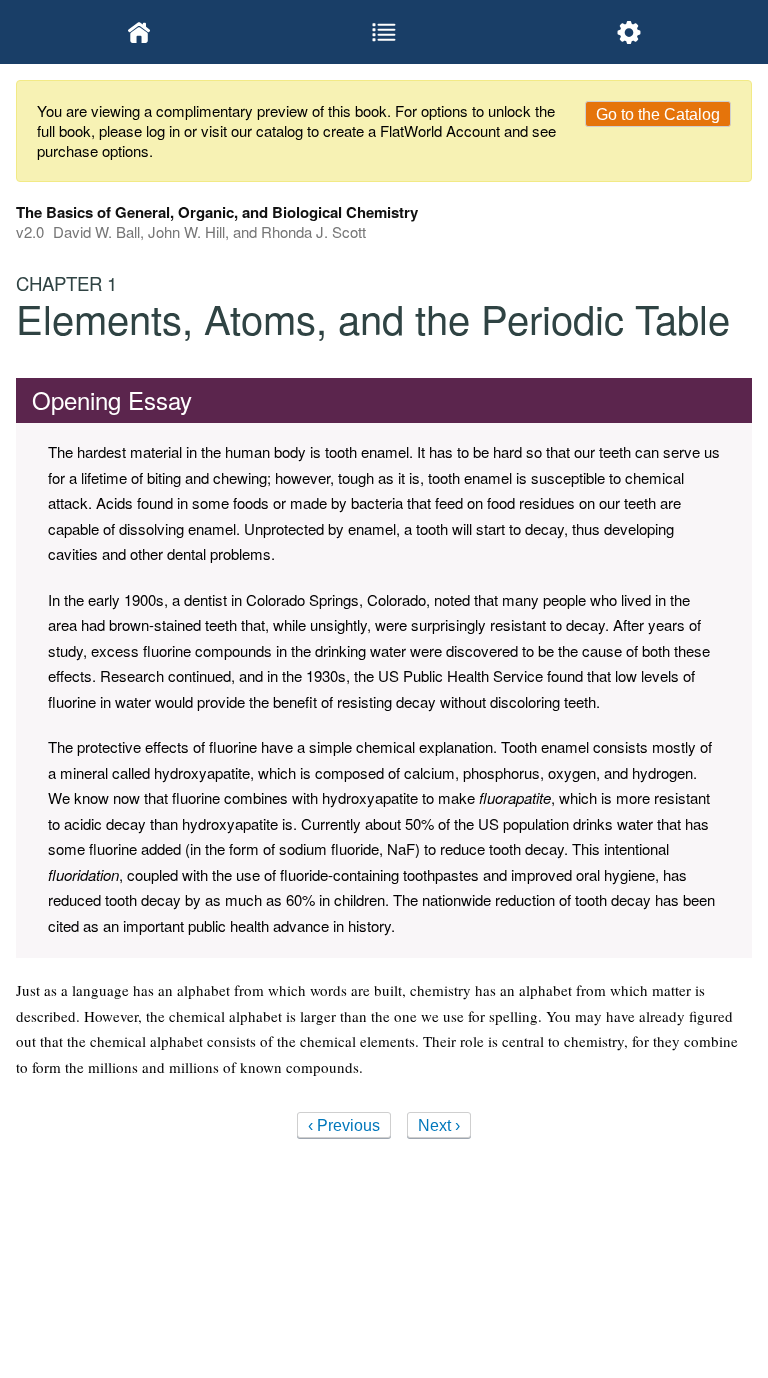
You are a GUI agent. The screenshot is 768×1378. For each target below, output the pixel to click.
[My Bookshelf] (138, 32)
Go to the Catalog (658, 114)
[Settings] (629, 32)
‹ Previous (344, 1125)
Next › (439, 1125)
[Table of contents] (383, 32)
